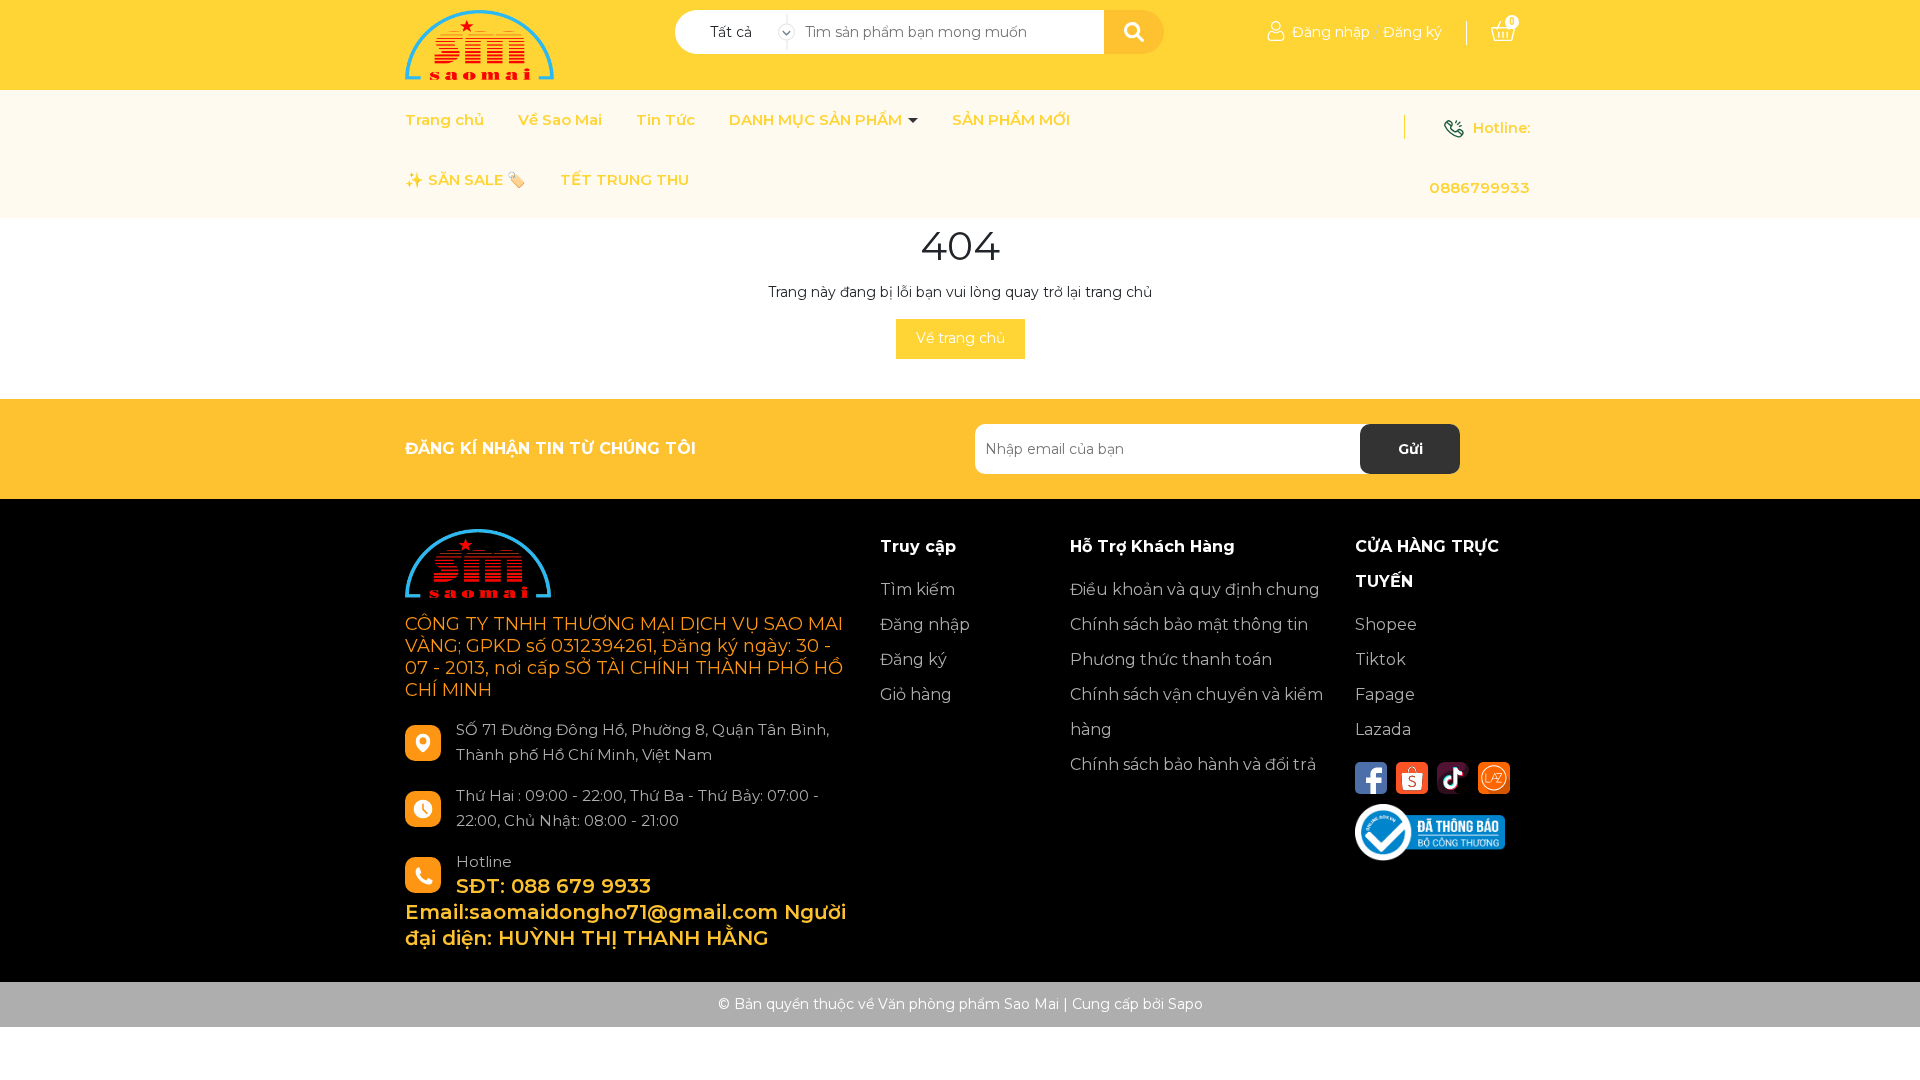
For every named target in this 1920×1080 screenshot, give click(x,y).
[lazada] (1494, 778)
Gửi (1410, 449)
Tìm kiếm (917, 589)
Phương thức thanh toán (1171, 659)
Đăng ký (1412, 32)
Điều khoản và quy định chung (1195, 589)
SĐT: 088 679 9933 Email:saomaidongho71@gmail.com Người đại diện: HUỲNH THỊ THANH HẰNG (625, 912)
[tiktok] (1453, 778)
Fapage (1385, 694)
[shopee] (1412, 778)
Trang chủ (444, 120)
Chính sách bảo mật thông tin (1189, 624)
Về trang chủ (960, 338)
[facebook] (1371, 778)
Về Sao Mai (560, 120)
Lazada (1383, 729)
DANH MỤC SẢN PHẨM (817, 120)
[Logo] (481, 44)
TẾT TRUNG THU (624, 180)
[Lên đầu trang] (1885, 1045)
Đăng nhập (1331, 32)
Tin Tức (665, 120)
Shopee (1386, 624)
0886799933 (1479, 187)
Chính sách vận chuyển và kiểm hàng (1196, 712)
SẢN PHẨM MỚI (1011, 120)
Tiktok (1380, 659)
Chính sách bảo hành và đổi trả (1193, 764)
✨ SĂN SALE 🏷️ (465, 180)
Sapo (1185, 1004)
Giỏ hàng (916, 694)
